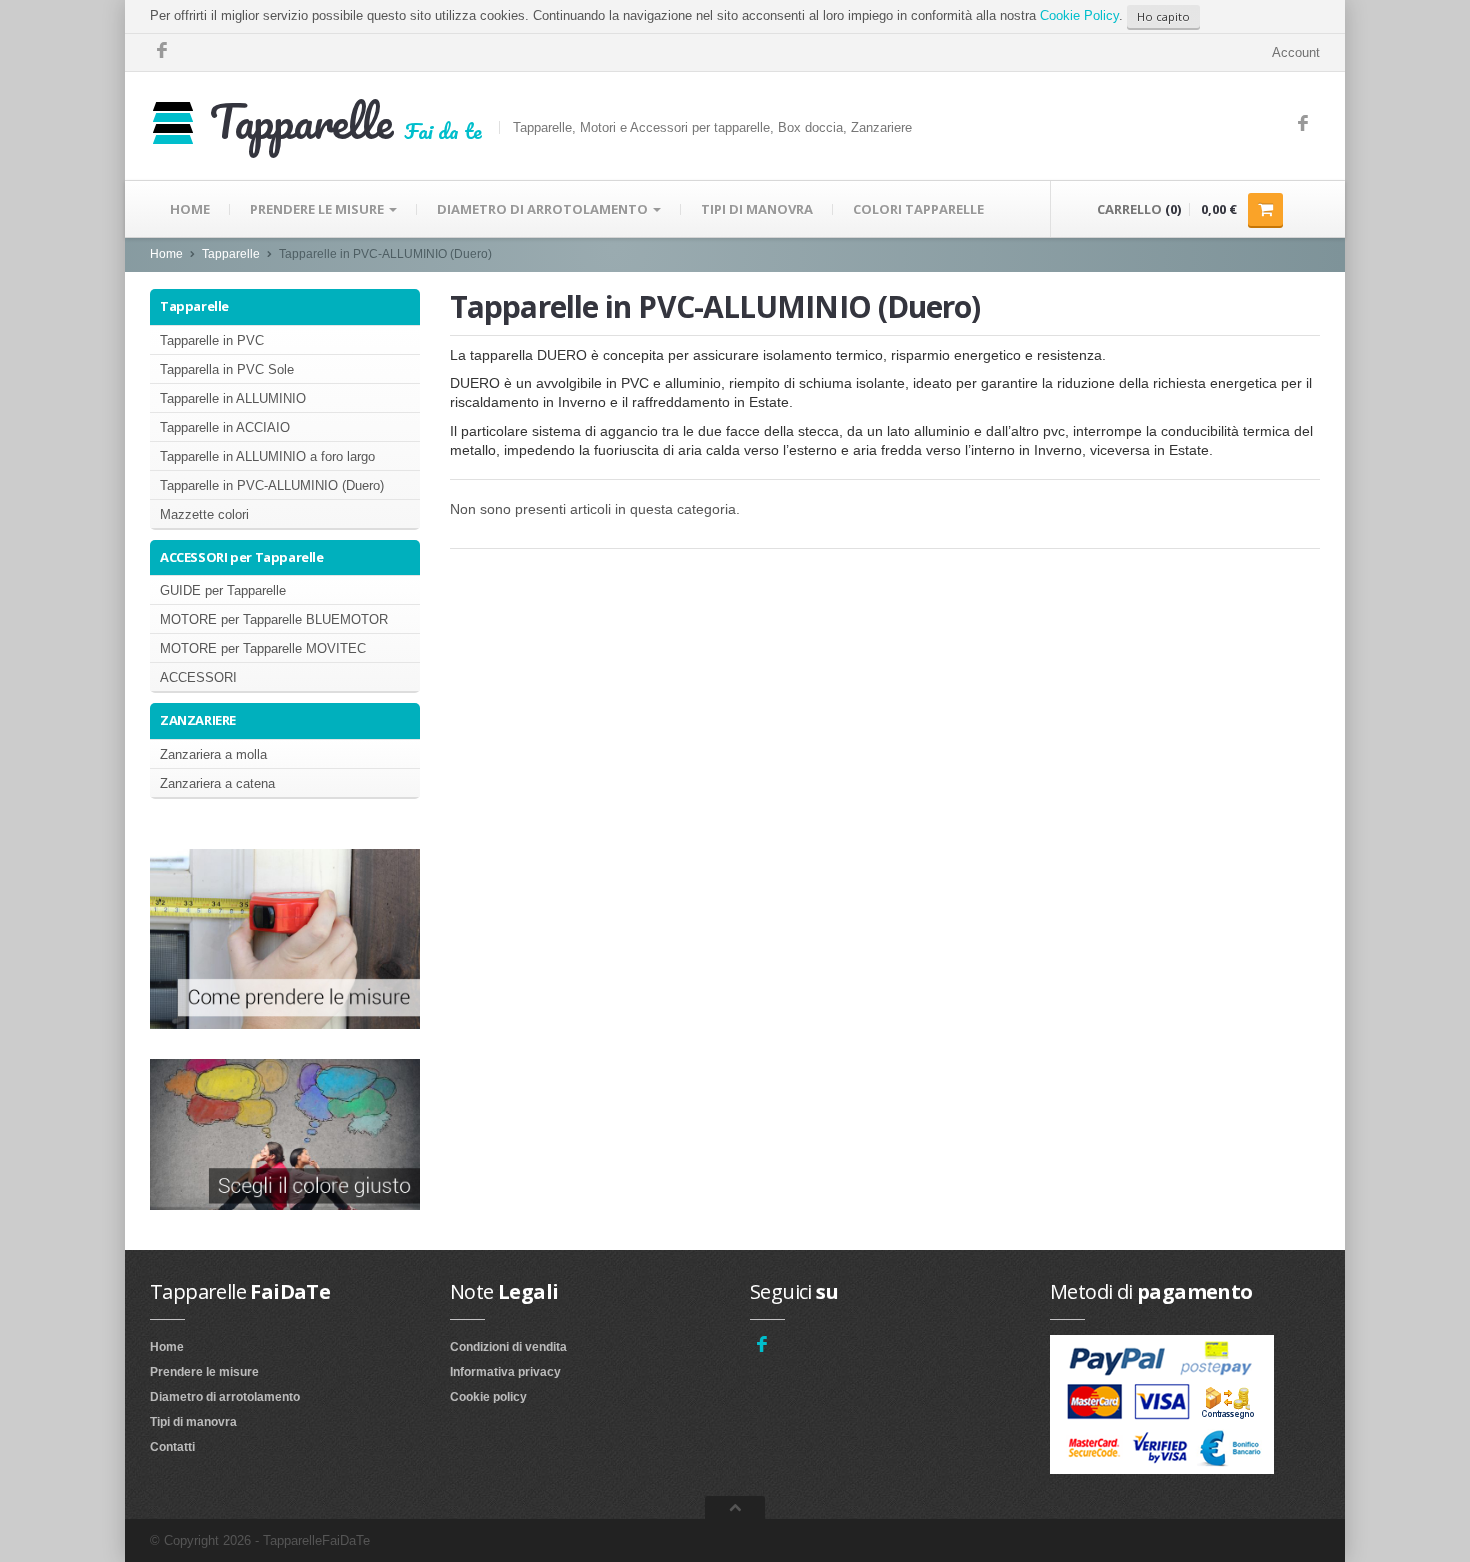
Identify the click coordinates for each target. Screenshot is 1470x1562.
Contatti (172, 1447)
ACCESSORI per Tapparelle (242, 557)
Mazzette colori (204, 514)
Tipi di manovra (193, 1422)
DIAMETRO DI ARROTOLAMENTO (544, 209)
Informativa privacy (505, 1372)
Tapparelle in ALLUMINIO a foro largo (267, 456)
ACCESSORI (198, 677)
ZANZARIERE (198, 720)
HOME (190, 209)
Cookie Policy (1079, 15)
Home (166, 254)
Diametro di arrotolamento (225, 1397)
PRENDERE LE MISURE (318, 209)
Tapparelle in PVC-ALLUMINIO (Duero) (272, 485)
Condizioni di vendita (508, 1347)
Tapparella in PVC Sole (227, 369)
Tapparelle (231, 254)
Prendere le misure (204, 1372)
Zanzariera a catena (217, 783)
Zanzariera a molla (213, 754)
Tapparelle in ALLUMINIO (233, 398)
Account (1296, 52)
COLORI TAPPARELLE (918, 209)
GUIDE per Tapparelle (223, 590)
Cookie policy (488, 1397)
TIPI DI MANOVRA (757, 209)
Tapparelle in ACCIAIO (225, 427)
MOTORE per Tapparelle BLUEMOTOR (274, 619)
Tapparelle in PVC (212, 340)
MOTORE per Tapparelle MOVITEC (263, 648)
